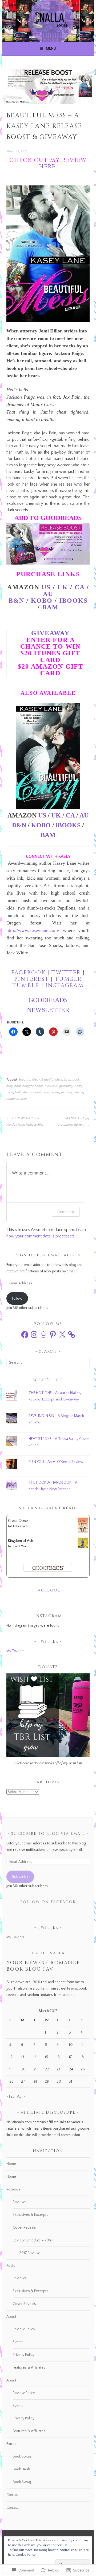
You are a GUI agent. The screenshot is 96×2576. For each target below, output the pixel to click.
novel (37, 1092)
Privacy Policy (24, 2355)
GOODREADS (48, 1000)
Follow (17, 1299)
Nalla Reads (23, 1092)
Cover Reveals (24, 2228)
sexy (24, 1099)
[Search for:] (48, 1363)
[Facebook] (25, 1335)
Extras (11, 2444)
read (46, 1092)
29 (47, 2082)
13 (23, 2057)
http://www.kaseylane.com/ (33, 930)
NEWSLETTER (48, 1010)
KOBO (42, 601)
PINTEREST (33, 979)
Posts (11, 2266)
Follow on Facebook (48, 1902)
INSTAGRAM (65, 986)
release (79, 1092)
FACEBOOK (29, 973)
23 (58, 2069)
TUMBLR (68, 979)
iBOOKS (73, 601)
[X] (62, 1335)
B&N (19, 825)
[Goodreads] (43, 1335)
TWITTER (67, 973)
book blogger (24, 1086)
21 (35, 2069)
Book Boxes (22, 2456)
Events (18, 2342)
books (39, 1086)
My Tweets (15, 1651)
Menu (51, 49)
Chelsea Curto (20, 1526)
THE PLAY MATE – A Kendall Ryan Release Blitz (25, 1122)
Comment (66, 1212)
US (46, 587)
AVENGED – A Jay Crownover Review (73, 1122)
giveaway (66, 1086)
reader (55, 1092)
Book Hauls (22, 2469)
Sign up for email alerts (48, 1255)
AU (84, 815)
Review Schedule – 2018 (33, 2240)
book (67, 1080)
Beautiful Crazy (29, 1080)
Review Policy (24, 2329)
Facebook (48, 1590)
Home (11, 2164)
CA (80, 587)
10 (71, 2045)
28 (35, 2082)
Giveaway (50, 633)
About (11, 2317)
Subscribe (20, 1877)
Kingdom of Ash (21, 1541)
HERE (47, 167)
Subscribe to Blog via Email (48, 1834)
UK (63, 587)
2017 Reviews (30, 2253)
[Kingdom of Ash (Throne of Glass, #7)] (83, 1547)
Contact (13, 2495)
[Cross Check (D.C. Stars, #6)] (83, 1532)
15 (46, 2057)
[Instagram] (34, 1335)
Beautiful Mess (52, 1080)
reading (67, 1092)
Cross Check (18, 1521)
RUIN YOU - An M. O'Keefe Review (56, 1462)
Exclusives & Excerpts (31, 2215)
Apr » (21, 2097)
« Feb (11, 2097)
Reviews (13, 2189)
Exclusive (51, 1086)
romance (13, 1099)
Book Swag (22, 2482)
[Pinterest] (53, 1335)
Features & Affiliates (29, 2368)
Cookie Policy (26, 2555)
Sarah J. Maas (19, 1546)
